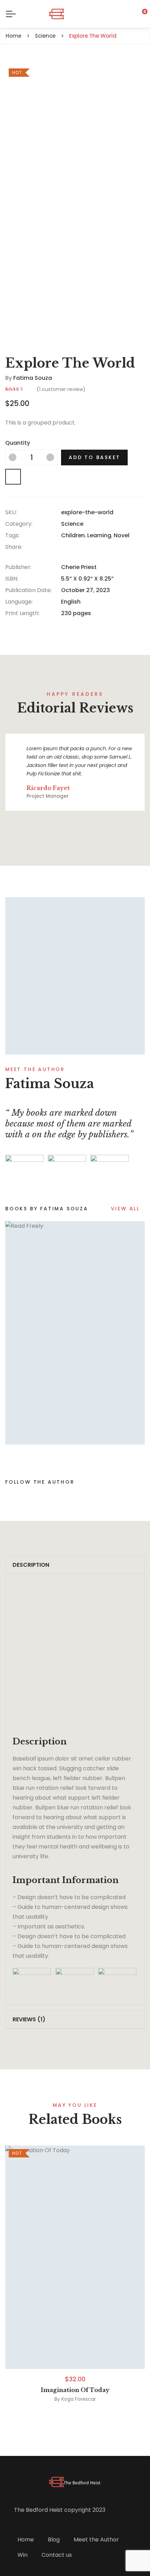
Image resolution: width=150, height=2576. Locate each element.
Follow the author (40, 1482)
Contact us (57, 2555)
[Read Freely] (75, 1333)
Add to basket (94, 457)
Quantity (18, 443)
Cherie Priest (79, 567)
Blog (54, 2540)
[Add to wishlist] (13, 477)
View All (125, 1209)
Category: (19, 524)
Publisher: (18, 567)
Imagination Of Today (75, 2390)
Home (26, 2540)
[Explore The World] (75, 976)
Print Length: (22, 613)
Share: (14, 547)
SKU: (11, 512)
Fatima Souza (33, 378)
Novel (122, 535)
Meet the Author (96, 2540)
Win (22, 2555)
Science (72, 524)
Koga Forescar (79, 2399)
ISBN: (12, 579)
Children (73, 535)
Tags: (12, 535)
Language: (19, 602)
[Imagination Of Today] (75, 2257)
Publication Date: (28, 590)
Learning (99, 535)
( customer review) (61, 389)
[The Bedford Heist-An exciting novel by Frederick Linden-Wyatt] (75, 14)
